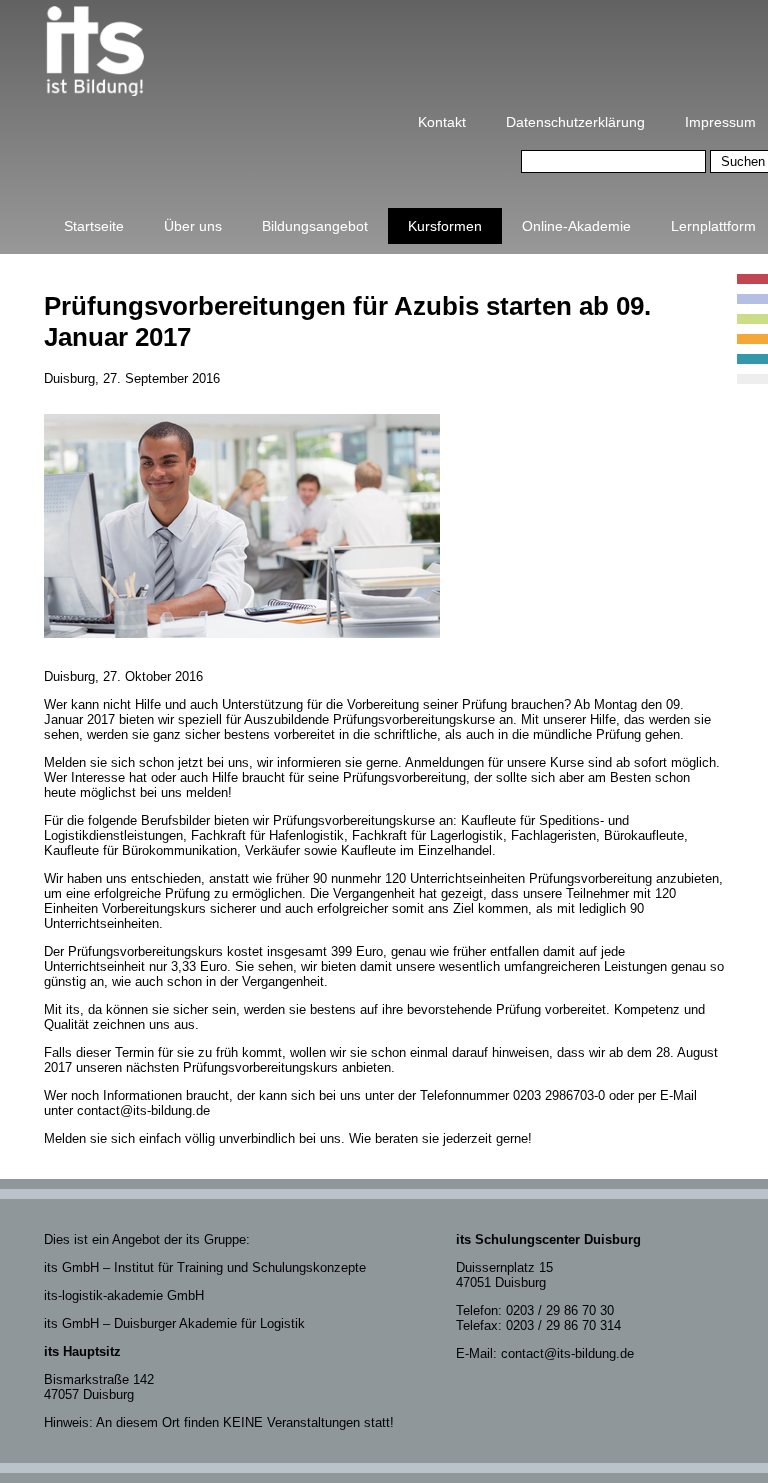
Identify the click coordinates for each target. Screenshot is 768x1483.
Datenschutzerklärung (575, 122)
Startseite (94, 226)
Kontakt (442, 122)
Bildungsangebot (315, 226)
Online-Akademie (576, 226)
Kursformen (445, 226)
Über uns (193, 226)
